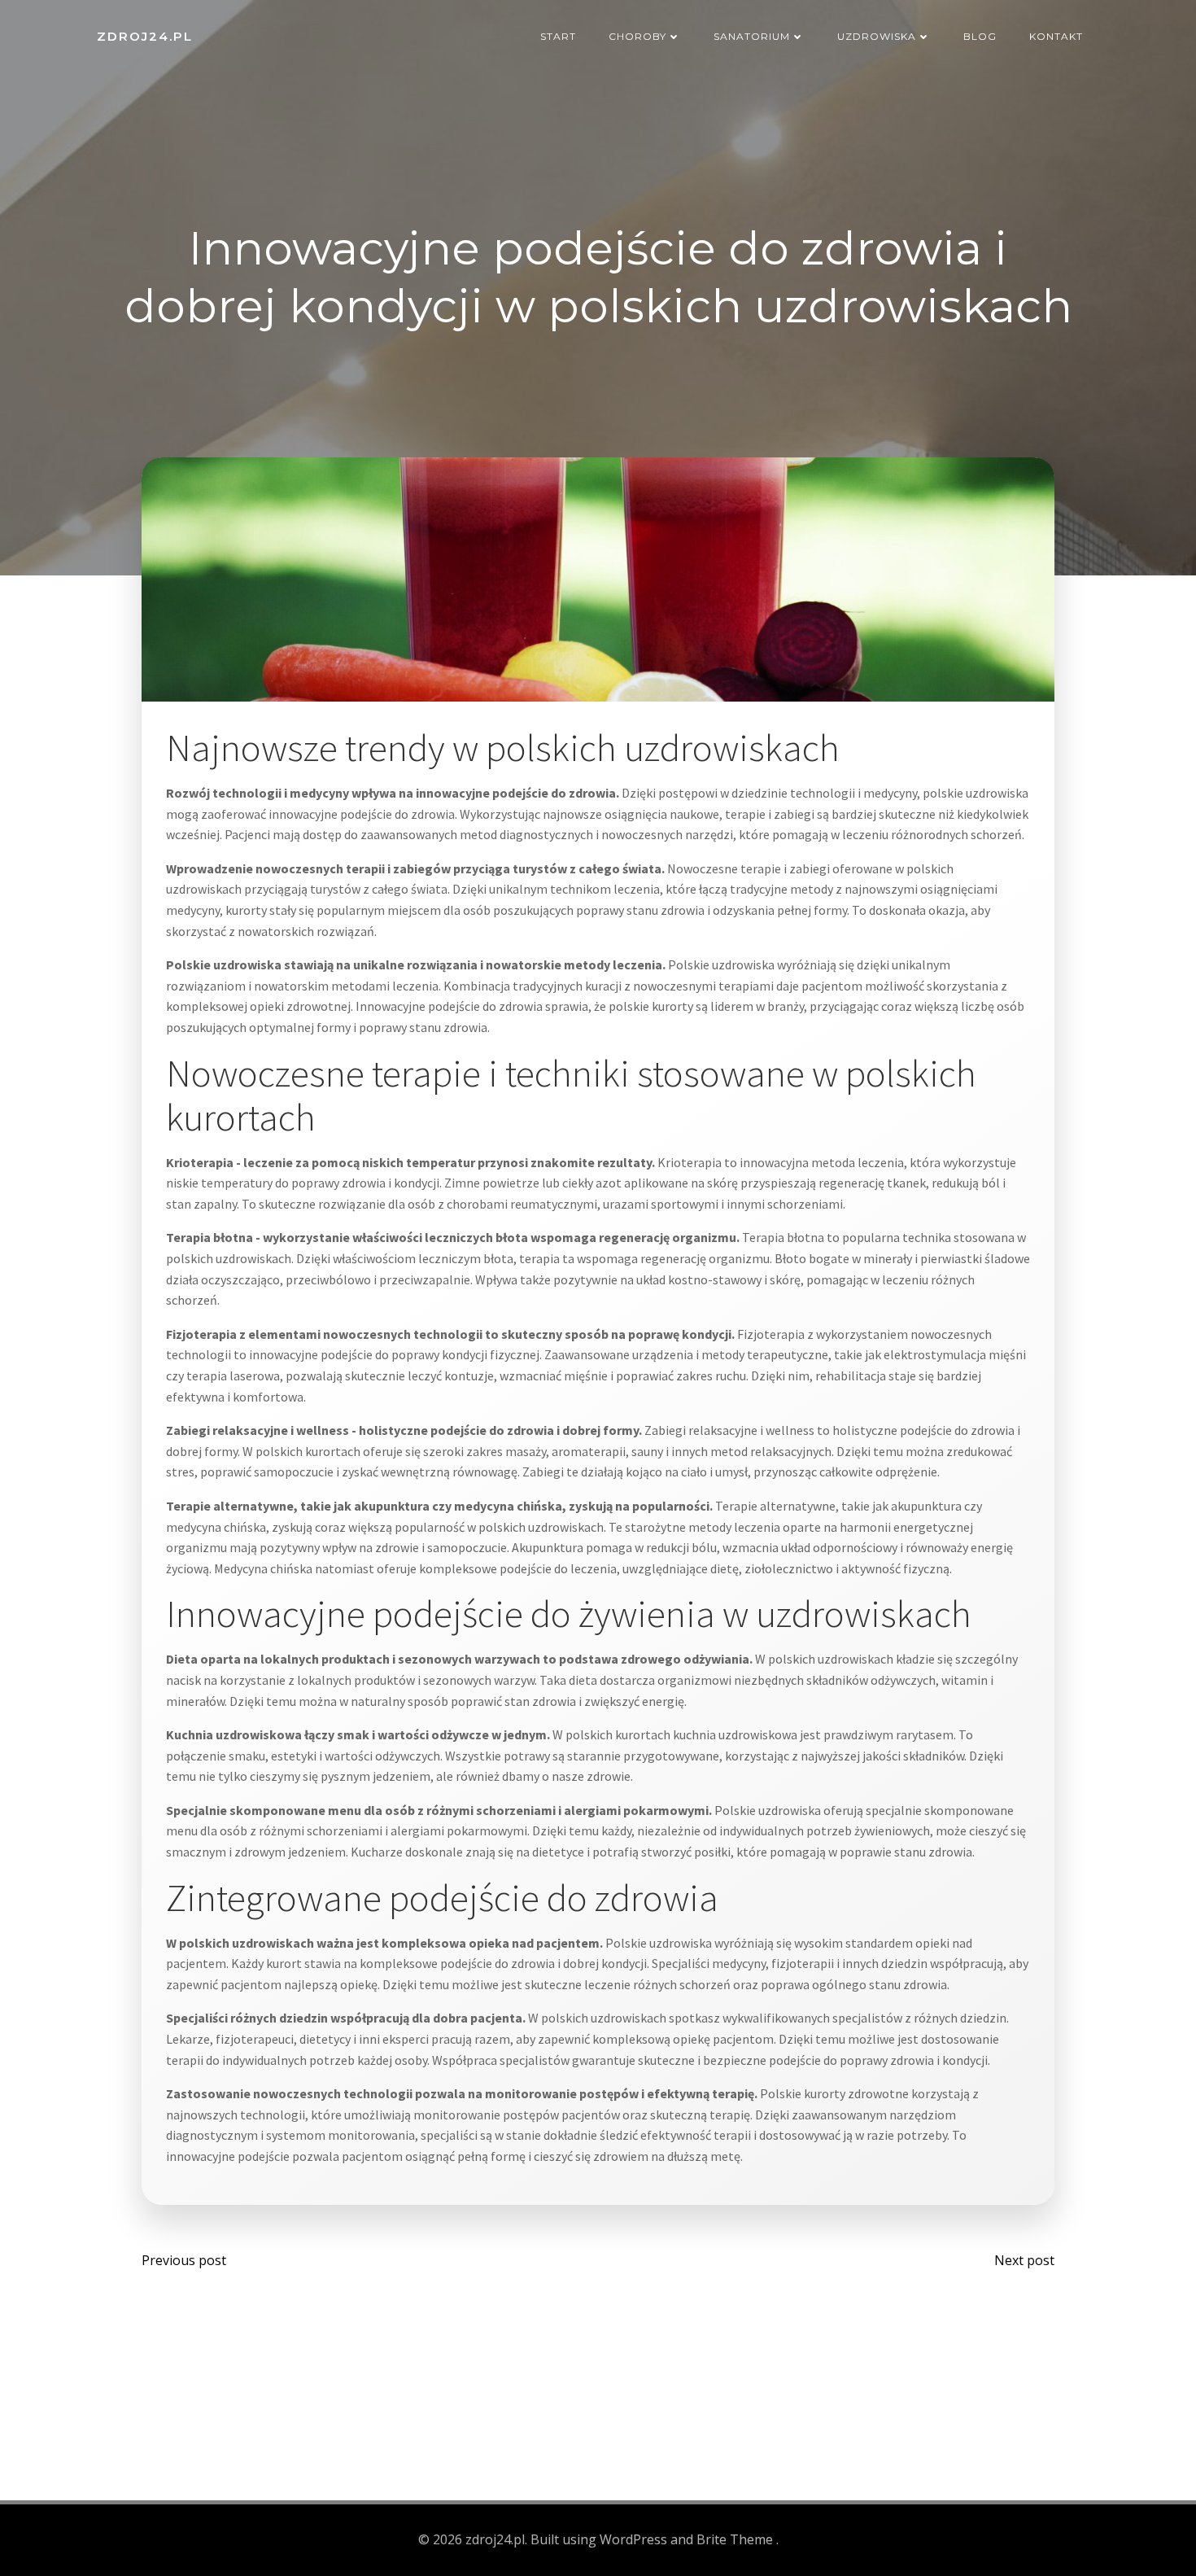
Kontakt (1056, 36)
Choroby (637, 36)
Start (558, 36)
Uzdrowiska (877, 36)
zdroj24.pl (145, 36)
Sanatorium (752, 36)
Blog (980, 36)
